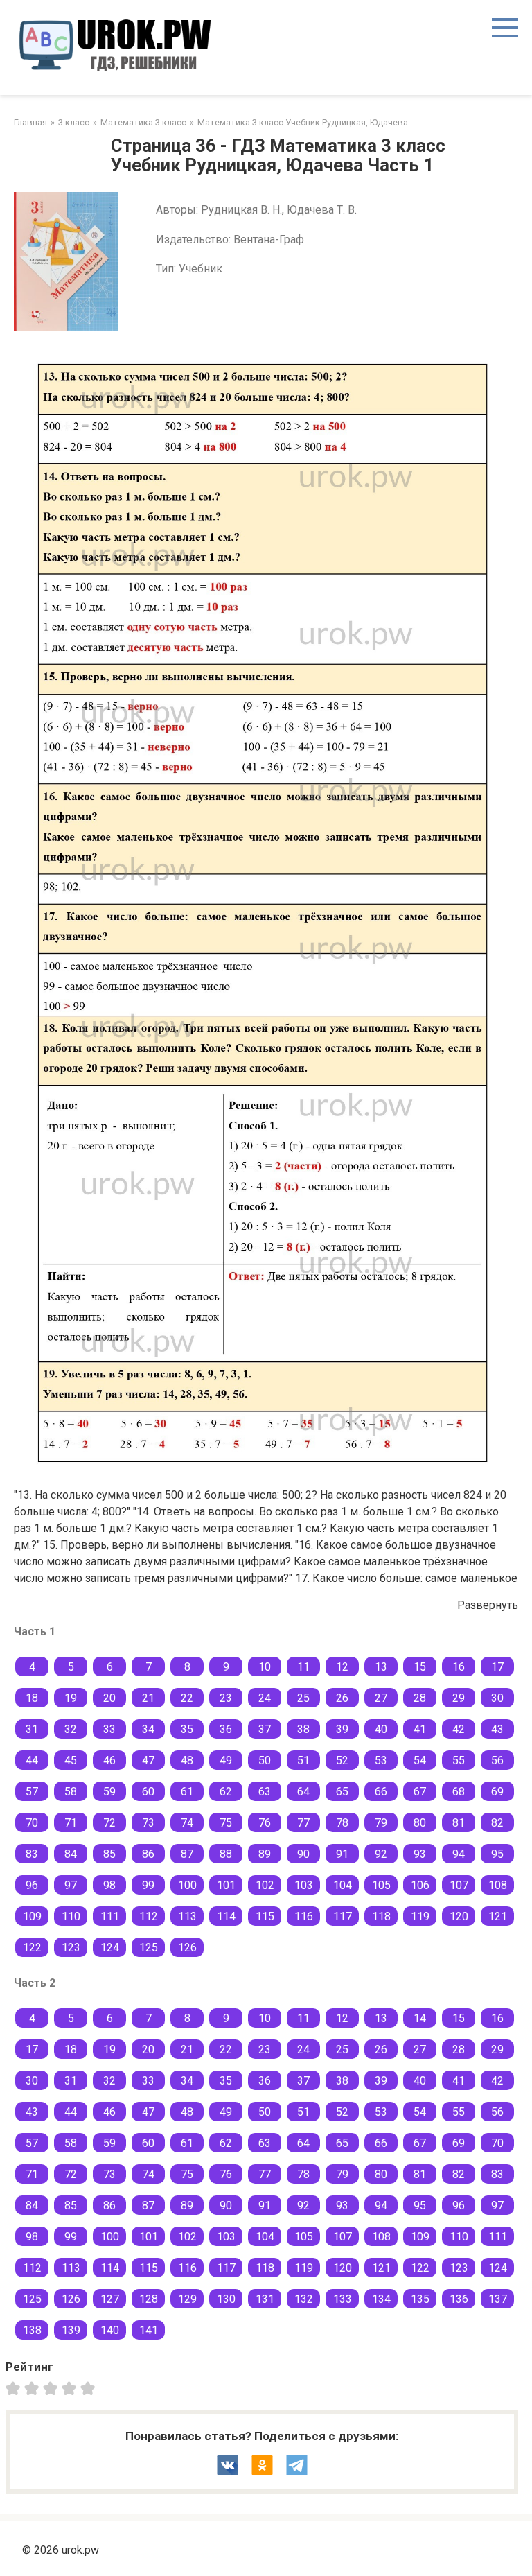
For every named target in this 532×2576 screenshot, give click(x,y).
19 (71, 1698)
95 (497, 1854)
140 (110, 2330)
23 (226, 1698)
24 (265, 1698)
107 (459, 1885)
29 (459, 1698)
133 (343, 2299)
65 (342, 1792)
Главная (30, 122)
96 (32, 1885)
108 (498, 1885)
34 (148, 1729)
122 (32, 1948)
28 (420, 1698)
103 (304, 1885)
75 (226, 1823)
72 (109, 1823)
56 (497, 1760)
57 (32, 1792)
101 (226, 1885)
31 (32, 1729)
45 (71, 1760)
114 (226, 1916)
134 (381, 2299)
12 (342, 1667)
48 (187, 1760)
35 (187, 1729)
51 (303, 1760)
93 (420, 1854)
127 (110, 2299)
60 (148, 1792)
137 (498, 2299)
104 (343, 1885)
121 (498, 1916)
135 (420, 2299)
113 (187, 1916)
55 (459, 1760)
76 (265, 1823)
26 (342, 1698)
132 (304, 2299)
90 (303, 1854)
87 (187, 1854)
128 (149, 2299)
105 (381, 1885)
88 (226, 1854)
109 (32, 1916)
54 (420, 1760)
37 (265, 1729)
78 (342, 1823)
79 (381, 1823)
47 (148, 1760)
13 (381, 1667)
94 (459, 1854)
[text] (90, 2387)
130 (226, 2299)
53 (381, 1760)
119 (420, 1916)
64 (303, 1792)
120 (459, 1916)
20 (109, 1698)
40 (381, 1729)
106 (420, 1885)
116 (304, 1916)
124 (110, 1948)
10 (265, 1667)
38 (303, 1729)
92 (381, 1854)
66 (381, 1792)
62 (226, 1792)
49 (226, 1760)
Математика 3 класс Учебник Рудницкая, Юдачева (303, 122)
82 (497, 1823)
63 (265, 1792)
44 (32, 1760)
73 (148, 1823)
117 (343, 1916)
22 (187, 1698)
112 (149, 1916)
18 (32, 1698)
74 (187, 1823)
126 (187, 1948)
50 (265, 1760)
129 (187, 2299)
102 (265, 1885)
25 (303, 1698)
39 (342, 1729)
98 (109, 1885)
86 (148, 1854)
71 (71, 1823)
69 (497, 1792)
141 (149, 2330)
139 (71, 2330)
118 (381, 1916)
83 (32, 1854)
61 (187, 1792)
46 (109, 1760)
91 (342, 1854)
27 (381, 1698)
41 (420, 1729)
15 (420, 1667)
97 (71, 1885)
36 (226, 1729)
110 (71, 1916)
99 (148, 1885)
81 (459, 1823)
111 (110, 1916)
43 (497, 1729)
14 (420, 2018)
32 (71, 1729)
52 (342, 1760)
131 (265, 2299)
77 (303, 1823)
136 (459, 2299)
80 (420, 1823)
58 (71, 1792)
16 (459, 1667)
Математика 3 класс (143, 122)
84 (71, 1854)
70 (32, 1823)
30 (497, 1698)
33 (109, 1729)
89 (265, 1854)
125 (149, 1948)
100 (187, 1885)
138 (32, 2330)
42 (459, 1729)
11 (303, 1667)
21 (148, 1698)
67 (420, 1792)
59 (109, 1792)
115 (265, 1916)
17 (497, 1667)
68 (459, 1792)
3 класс (74, 122)
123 (71, 1948)
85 (109, 1854)
